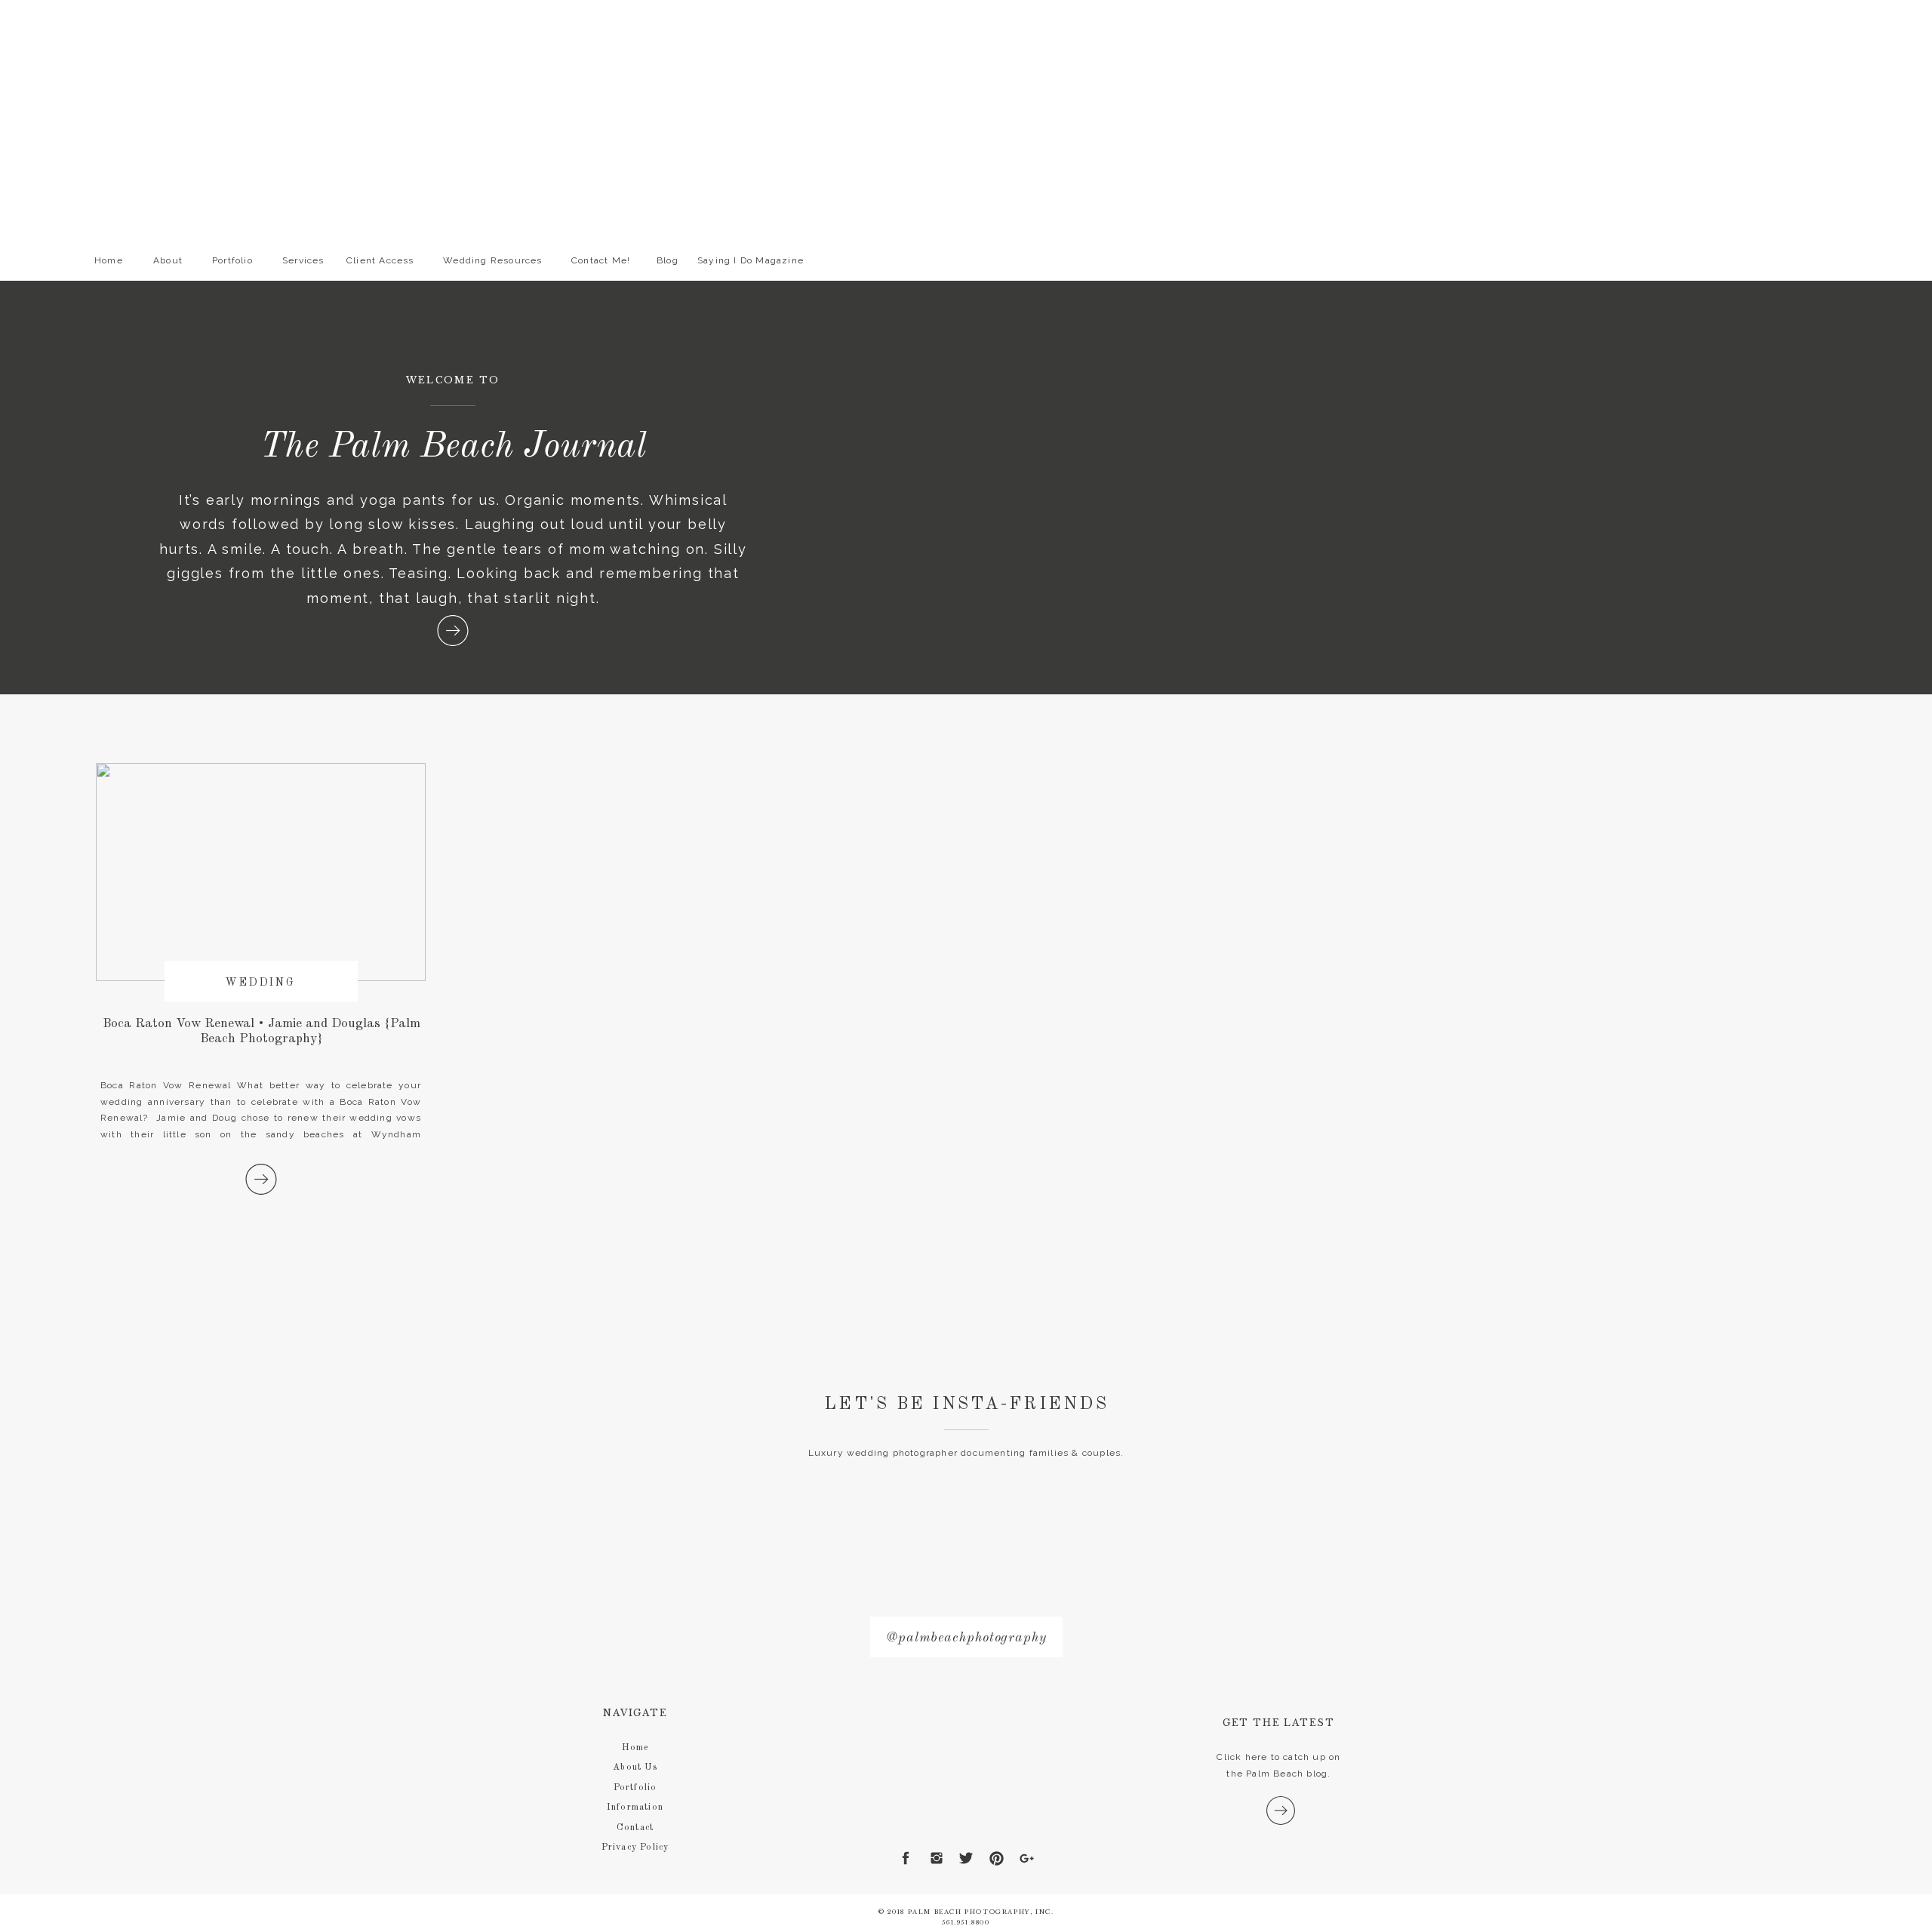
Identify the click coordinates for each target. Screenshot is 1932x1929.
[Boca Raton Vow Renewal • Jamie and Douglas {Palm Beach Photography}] (261, 1179)
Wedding (261, 983)
